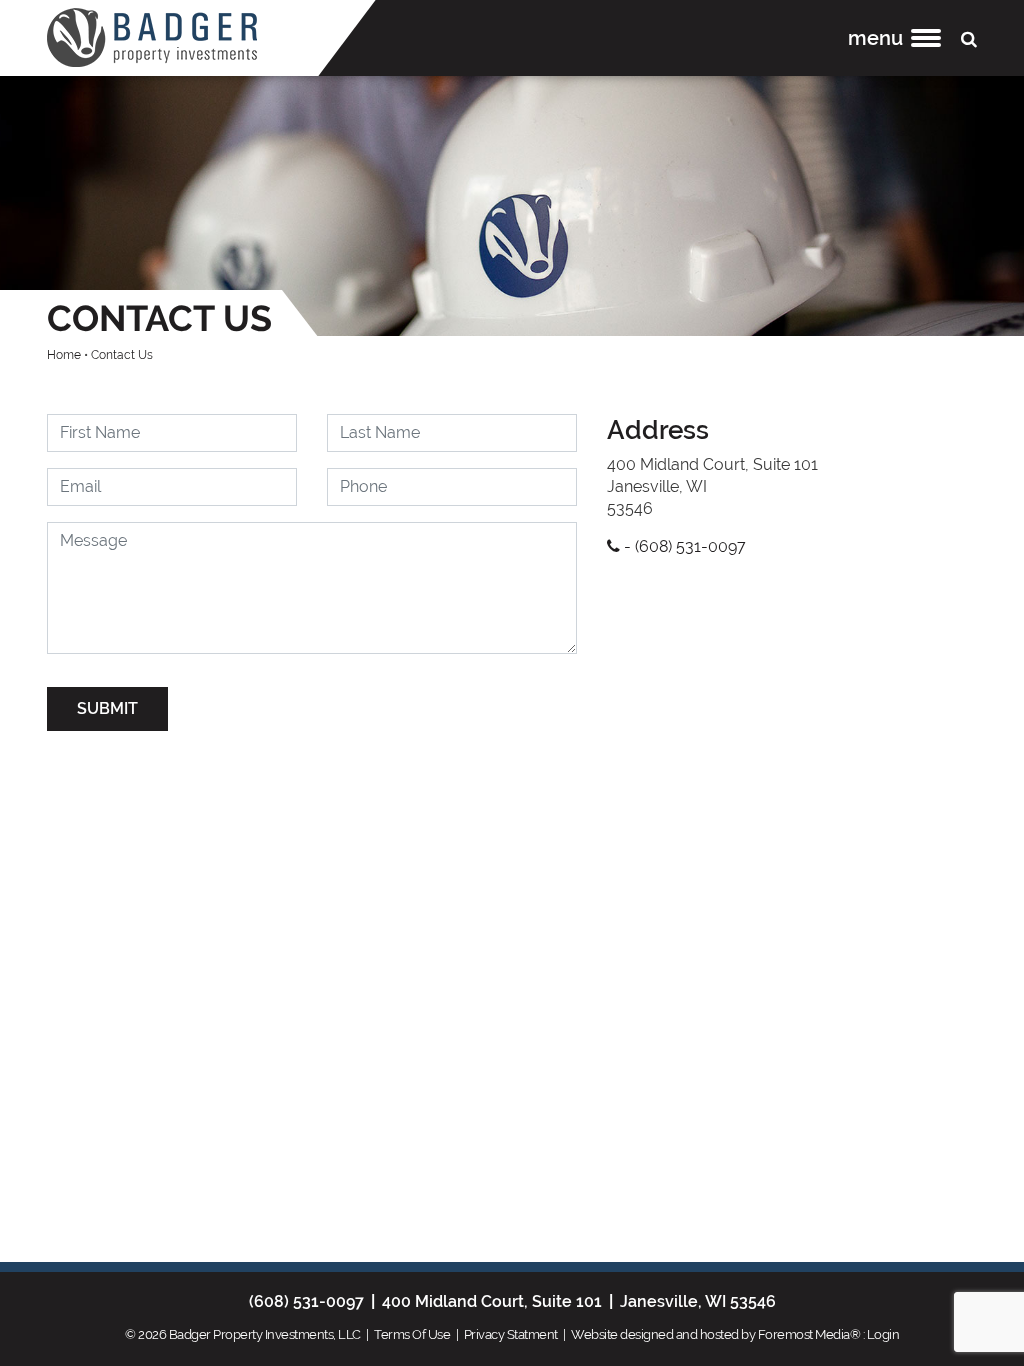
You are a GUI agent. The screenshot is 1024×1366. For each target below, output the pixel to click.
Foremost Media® (809, 1334)
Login (883, 1334)
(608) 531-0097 (306, 1301)
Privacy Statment (511, 1334)
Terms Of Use (412, 1334)
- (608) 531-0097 (683, 546)
